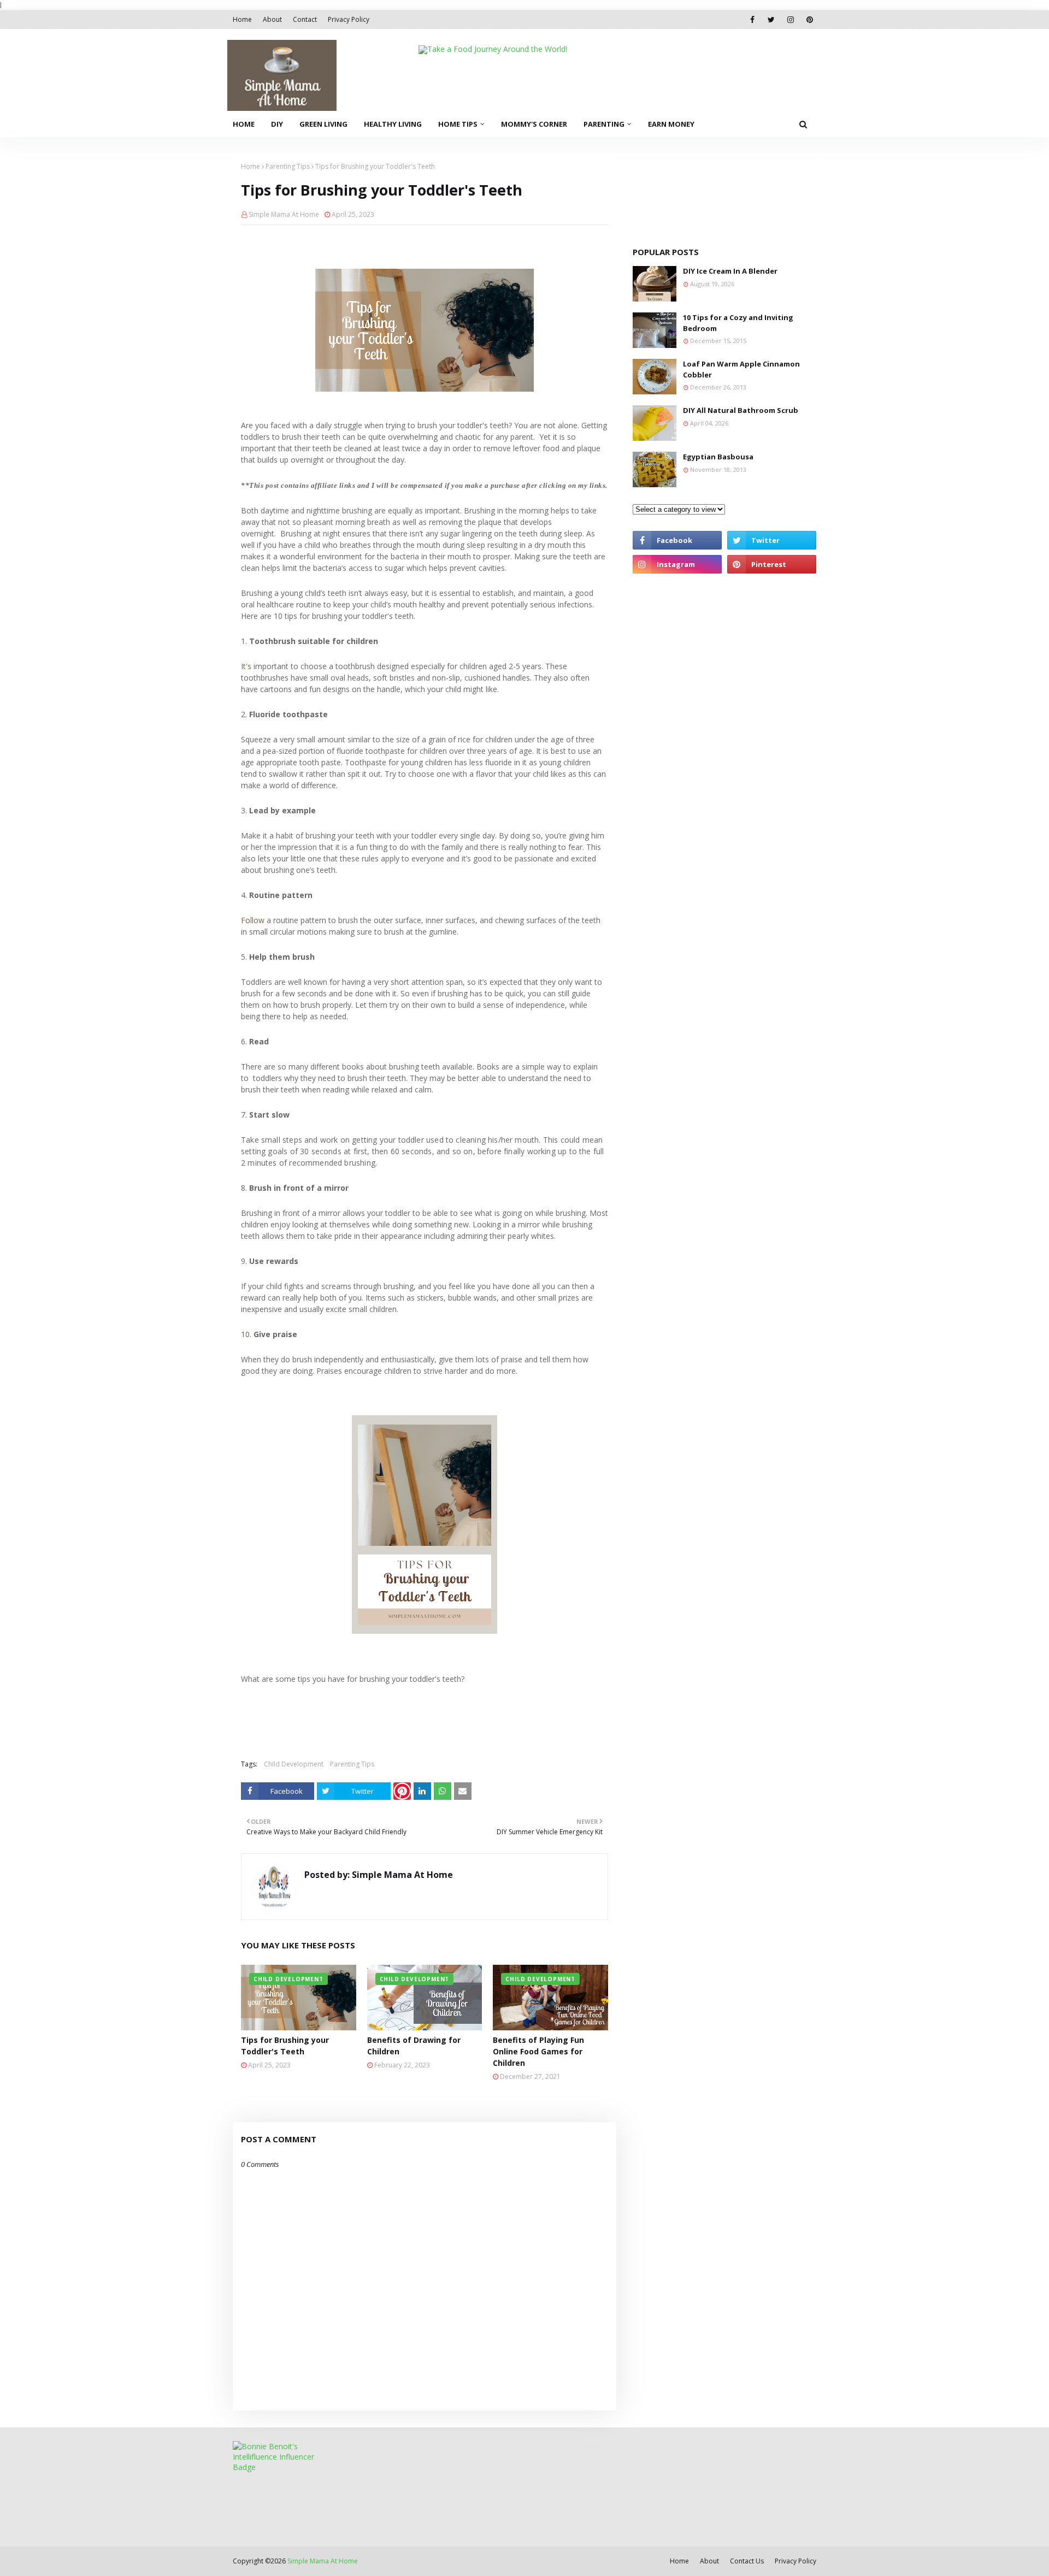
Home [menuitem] (244, 124)
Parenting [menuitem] (604, 124)
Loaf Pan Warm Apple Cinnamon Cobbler (741, 369)
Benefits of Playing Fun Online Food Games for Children (538, 2051)
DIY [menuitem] (277, 124)
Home (242, 19)
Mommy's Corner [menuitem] (534, 124)
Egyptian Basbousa (718, 457)
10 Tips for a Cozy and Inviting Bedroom (738, 323)
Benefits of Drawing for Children (414, 2046)
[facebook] (752, 20)
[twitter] (771, 20)
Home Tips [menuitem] (458, 124)
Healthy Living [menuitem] (393, 124)
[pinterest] (809, 20)
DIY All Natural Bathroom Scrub (741, 410)
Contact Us (747, 2561)
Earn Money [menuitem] (671, 124)
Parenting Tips (288, 166)
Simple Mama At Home (284, 214)
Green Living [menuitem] (323, 124)
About (272, 19)
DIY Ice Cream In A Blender (730, 271)
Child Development (294, 1764)
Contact (305, 19)
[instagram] (790, 20)
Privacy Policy (349, 19)
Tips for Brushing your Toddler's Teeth (285, 2046)
